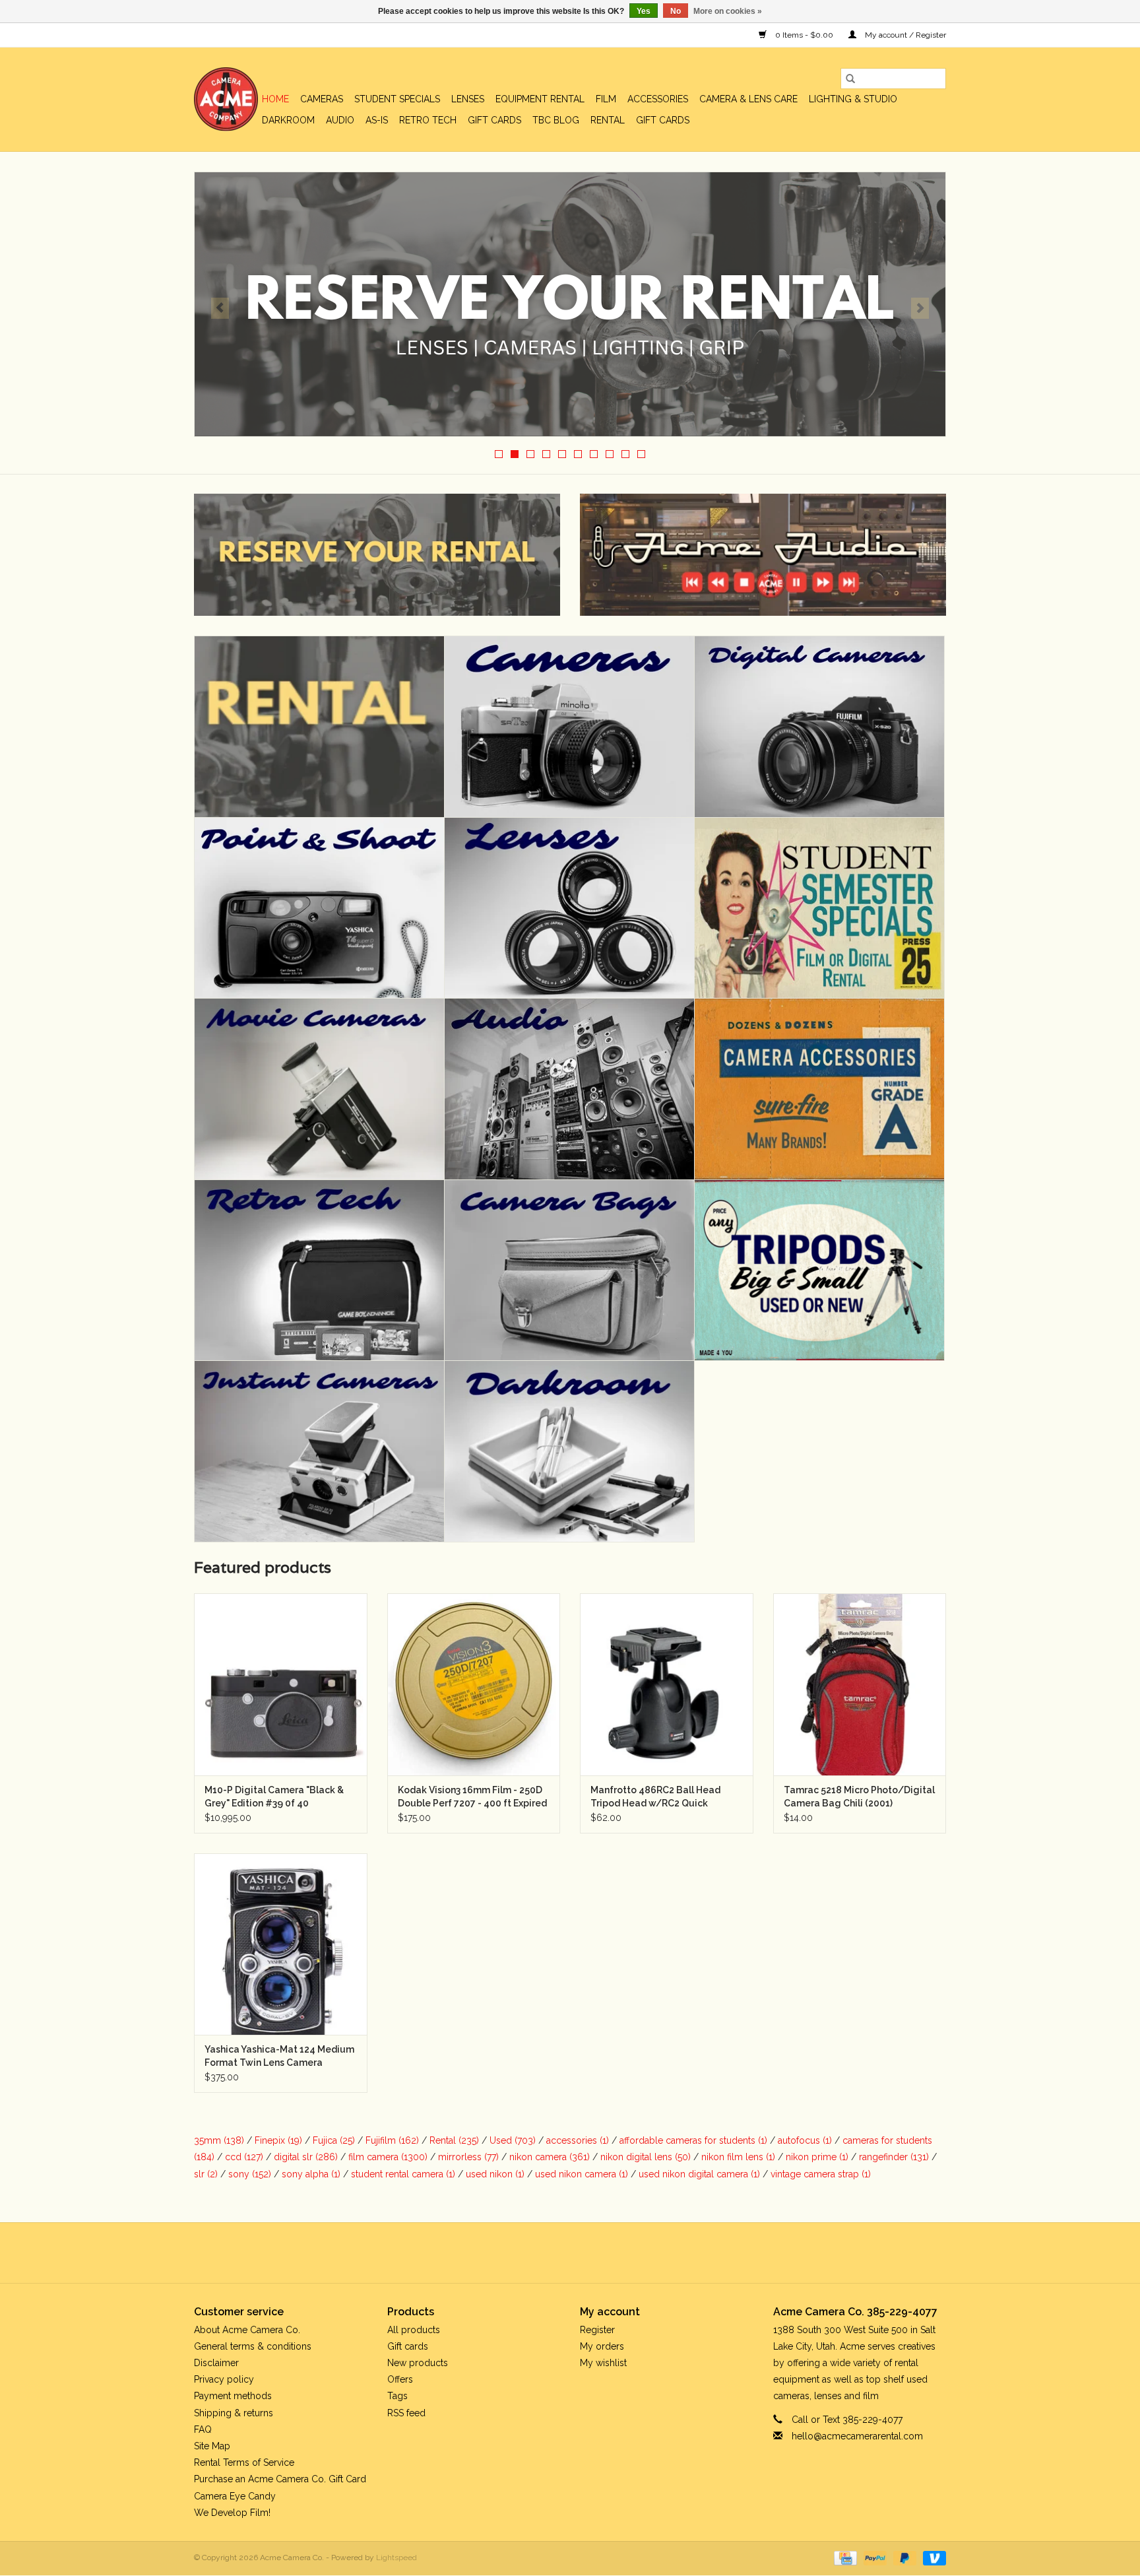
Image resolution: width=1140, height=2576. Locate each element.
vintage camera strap (821, 2174)
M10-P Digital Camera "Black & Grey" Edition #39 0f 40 (274, 1797)
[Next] (920, 308)
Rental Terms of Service (244, 2462)
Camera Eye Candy (235, 2496)
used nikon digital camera (699, 2174)
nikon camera (550, 2157)
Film (606, 99)
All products (414, 2330)
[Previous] (220, 308)
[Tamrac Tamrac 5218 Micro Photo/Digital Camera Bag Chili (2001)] (860, 1684)
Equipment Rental (540, 99)
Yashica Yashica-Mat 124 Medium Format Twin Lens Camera (279, 2056)
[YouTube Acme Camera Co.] (582, 2253)
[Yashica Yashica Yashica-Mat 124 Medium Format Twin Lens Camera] (281, 1944)
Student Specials (397, 99)
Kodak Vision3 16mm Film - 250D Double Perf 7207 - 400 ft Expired (472, 1797)
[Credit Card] (844, 2558)
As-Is (377, 120)
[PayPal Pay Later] (903, 2558)
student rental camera (403, 2174)
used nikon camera (582, 2174)
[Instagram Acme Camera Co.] (606, 2253)
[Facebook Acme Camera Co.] (534, 2253)
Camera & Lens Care (748, 99)
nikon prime (817, 2157)
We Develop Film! (232, 2513)
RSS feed (406, 2413)
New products (418, 2363)
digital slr (306, 2157)
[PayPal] (874, 2558)
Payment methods (233, 2396)
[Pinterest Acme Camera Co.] (558, 2253)
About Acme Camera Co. (247, 2330)
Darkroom (288, 120)
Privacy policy (224, 2379)
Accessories (658, 99)
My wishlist (603, 2363)
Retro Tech (428, 120)
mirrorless (468, 2157)
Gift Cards (663, 120)
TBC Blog (556, 120)
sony (250, 2174)
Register (597, 2330)
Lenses (468, 99)
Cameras (322, 99)
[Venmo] (932, 2558)
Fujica (334, 2140)
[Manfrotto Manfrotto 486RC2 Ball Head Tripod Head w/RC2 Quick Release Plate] (667, 1684)
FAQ (203, 2429)
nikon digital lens (646, 2157)
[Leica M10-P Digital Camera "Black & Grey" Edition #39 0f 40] (281, 1684)
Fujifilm (392, 2140)
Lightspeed (396, 2558)
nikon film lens (738, 2157)
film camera (388, 2157)
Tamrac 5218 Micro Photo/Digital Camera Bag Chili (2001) (859, 1797)
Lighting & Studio (853, 99)
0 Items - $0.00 (804, 35)
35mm (219, 2140)
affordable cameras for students (693, 2140)
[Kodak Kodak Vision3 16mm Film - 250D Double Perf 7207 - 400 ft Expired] (474, 1684)
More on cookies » (728, 11)
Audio (340, 120)
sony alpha (311, 2174)
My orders (602, 2346)
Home (275, 99)
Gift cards (494, 120)
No (676, 11)
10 (641, 454)
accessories (578, 2140)
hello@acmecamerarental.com (857, 2436)
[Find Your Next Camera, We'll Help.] (570, 304)
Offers (400, 2379)
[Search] (850, 79)
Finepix (278, 2140)
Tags (397, 2396)
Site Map (212, 2446)
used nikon (495, 2174)
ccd (244, 2157)
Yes (644, 11)
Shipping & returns (234, 2413)
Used (513, 2140)
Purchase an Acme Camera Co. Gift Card (280, 2479)
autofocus (805, 2140)
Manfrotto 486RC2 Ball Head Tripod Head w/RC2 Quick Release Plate (655, 1797)
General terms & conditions (253, 2346)
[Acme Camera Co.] (226, 99)
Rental (608, 120)
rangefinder (894, 2157)
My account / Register (904, 35)
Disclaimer (216, 2363)
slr (206, 2174)
